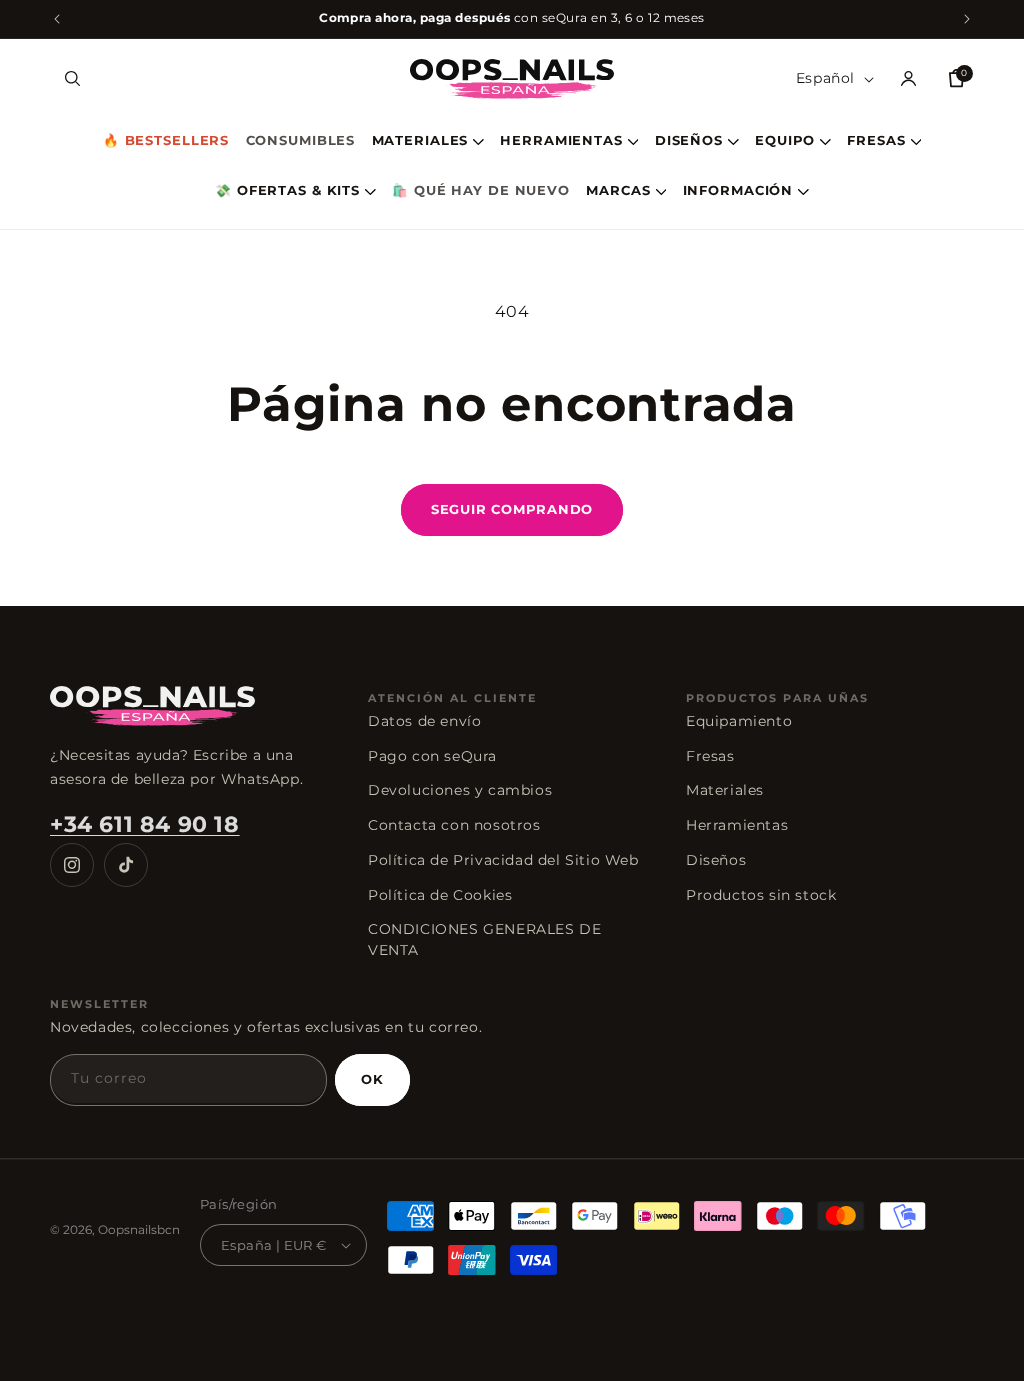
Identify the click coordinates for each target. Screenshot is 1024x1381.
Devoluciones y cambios (460, 790)
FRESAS (876, 141)
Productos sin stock (761, 895)
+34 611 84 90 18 (145, 824)
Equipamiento (739, 721)
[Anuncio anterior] (57, 19)
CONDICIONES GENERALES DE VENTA (484, 939)
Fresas (710, 756)
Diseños (716, 860)
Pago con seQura (432, 756)
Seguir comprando (512, 509)
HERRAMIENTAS (561, 141)
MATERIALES (420, 141)
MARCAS (618, 191)
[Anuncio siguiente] (967, 19)
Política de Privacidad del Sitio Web (503, 860)
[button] (72, 79)
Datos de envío (424, 721)
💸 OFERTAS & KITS (287, 191)
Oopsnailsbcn (139, 1229)
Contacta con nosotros (454, 825)
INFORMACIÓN (738, 191)
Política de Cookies (440, 895)
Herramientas (737, 825)
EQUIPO (785, 141)
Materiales (725, 790)
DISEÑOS (689, 141)
